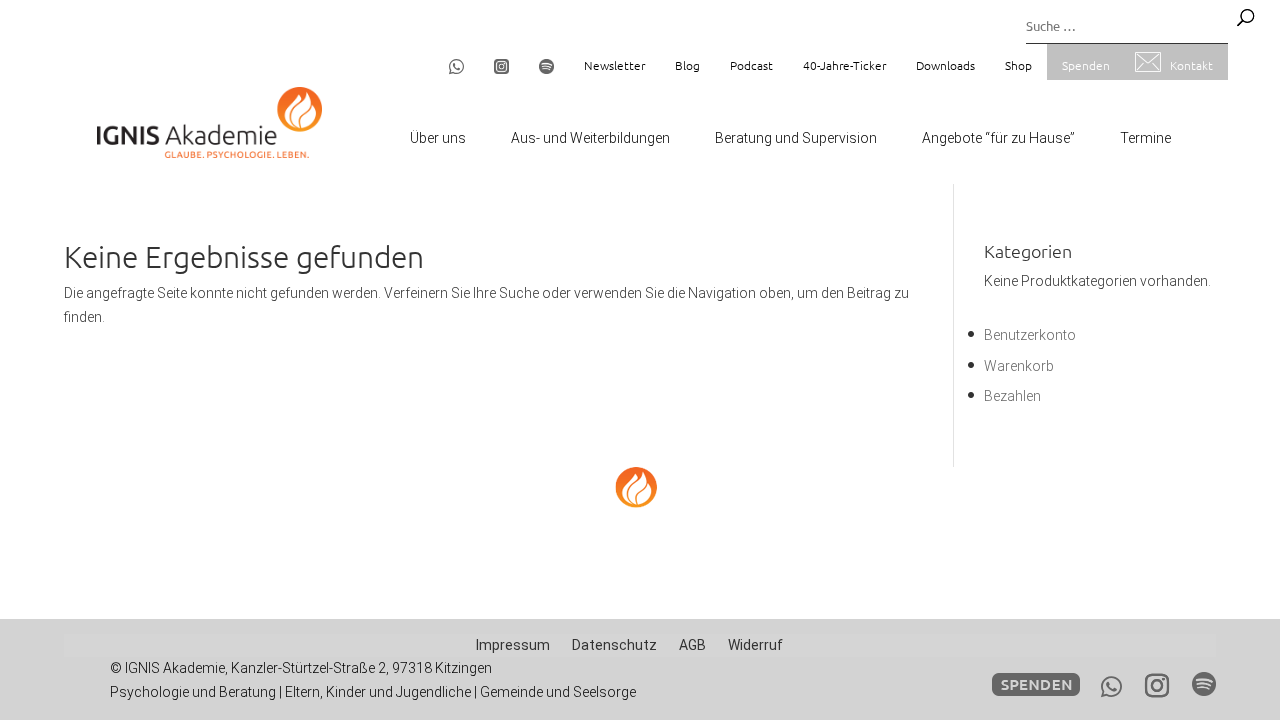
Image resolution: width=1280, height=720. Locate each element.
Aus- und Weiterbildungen (590, 138)
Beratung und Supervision (796, 138)
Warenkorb (1019, 366)
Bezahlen (1012, 396)
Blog (687, 65)
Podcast (751, 65)
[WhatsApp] (1111, 687)
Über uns (438, 138)
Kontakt (1191, 65)
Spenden (1086, 65)
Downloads (945, 65)
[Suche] (1245, 17)
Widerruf (755, 645)
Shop (1018, 65)
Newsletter (614, 65)
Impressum (513, 645)
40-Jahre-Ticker (844, 65)
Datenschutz (614, 645)
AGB (692, 645)
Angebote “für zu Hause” (998, 138)
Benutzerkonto (1030, 335)
